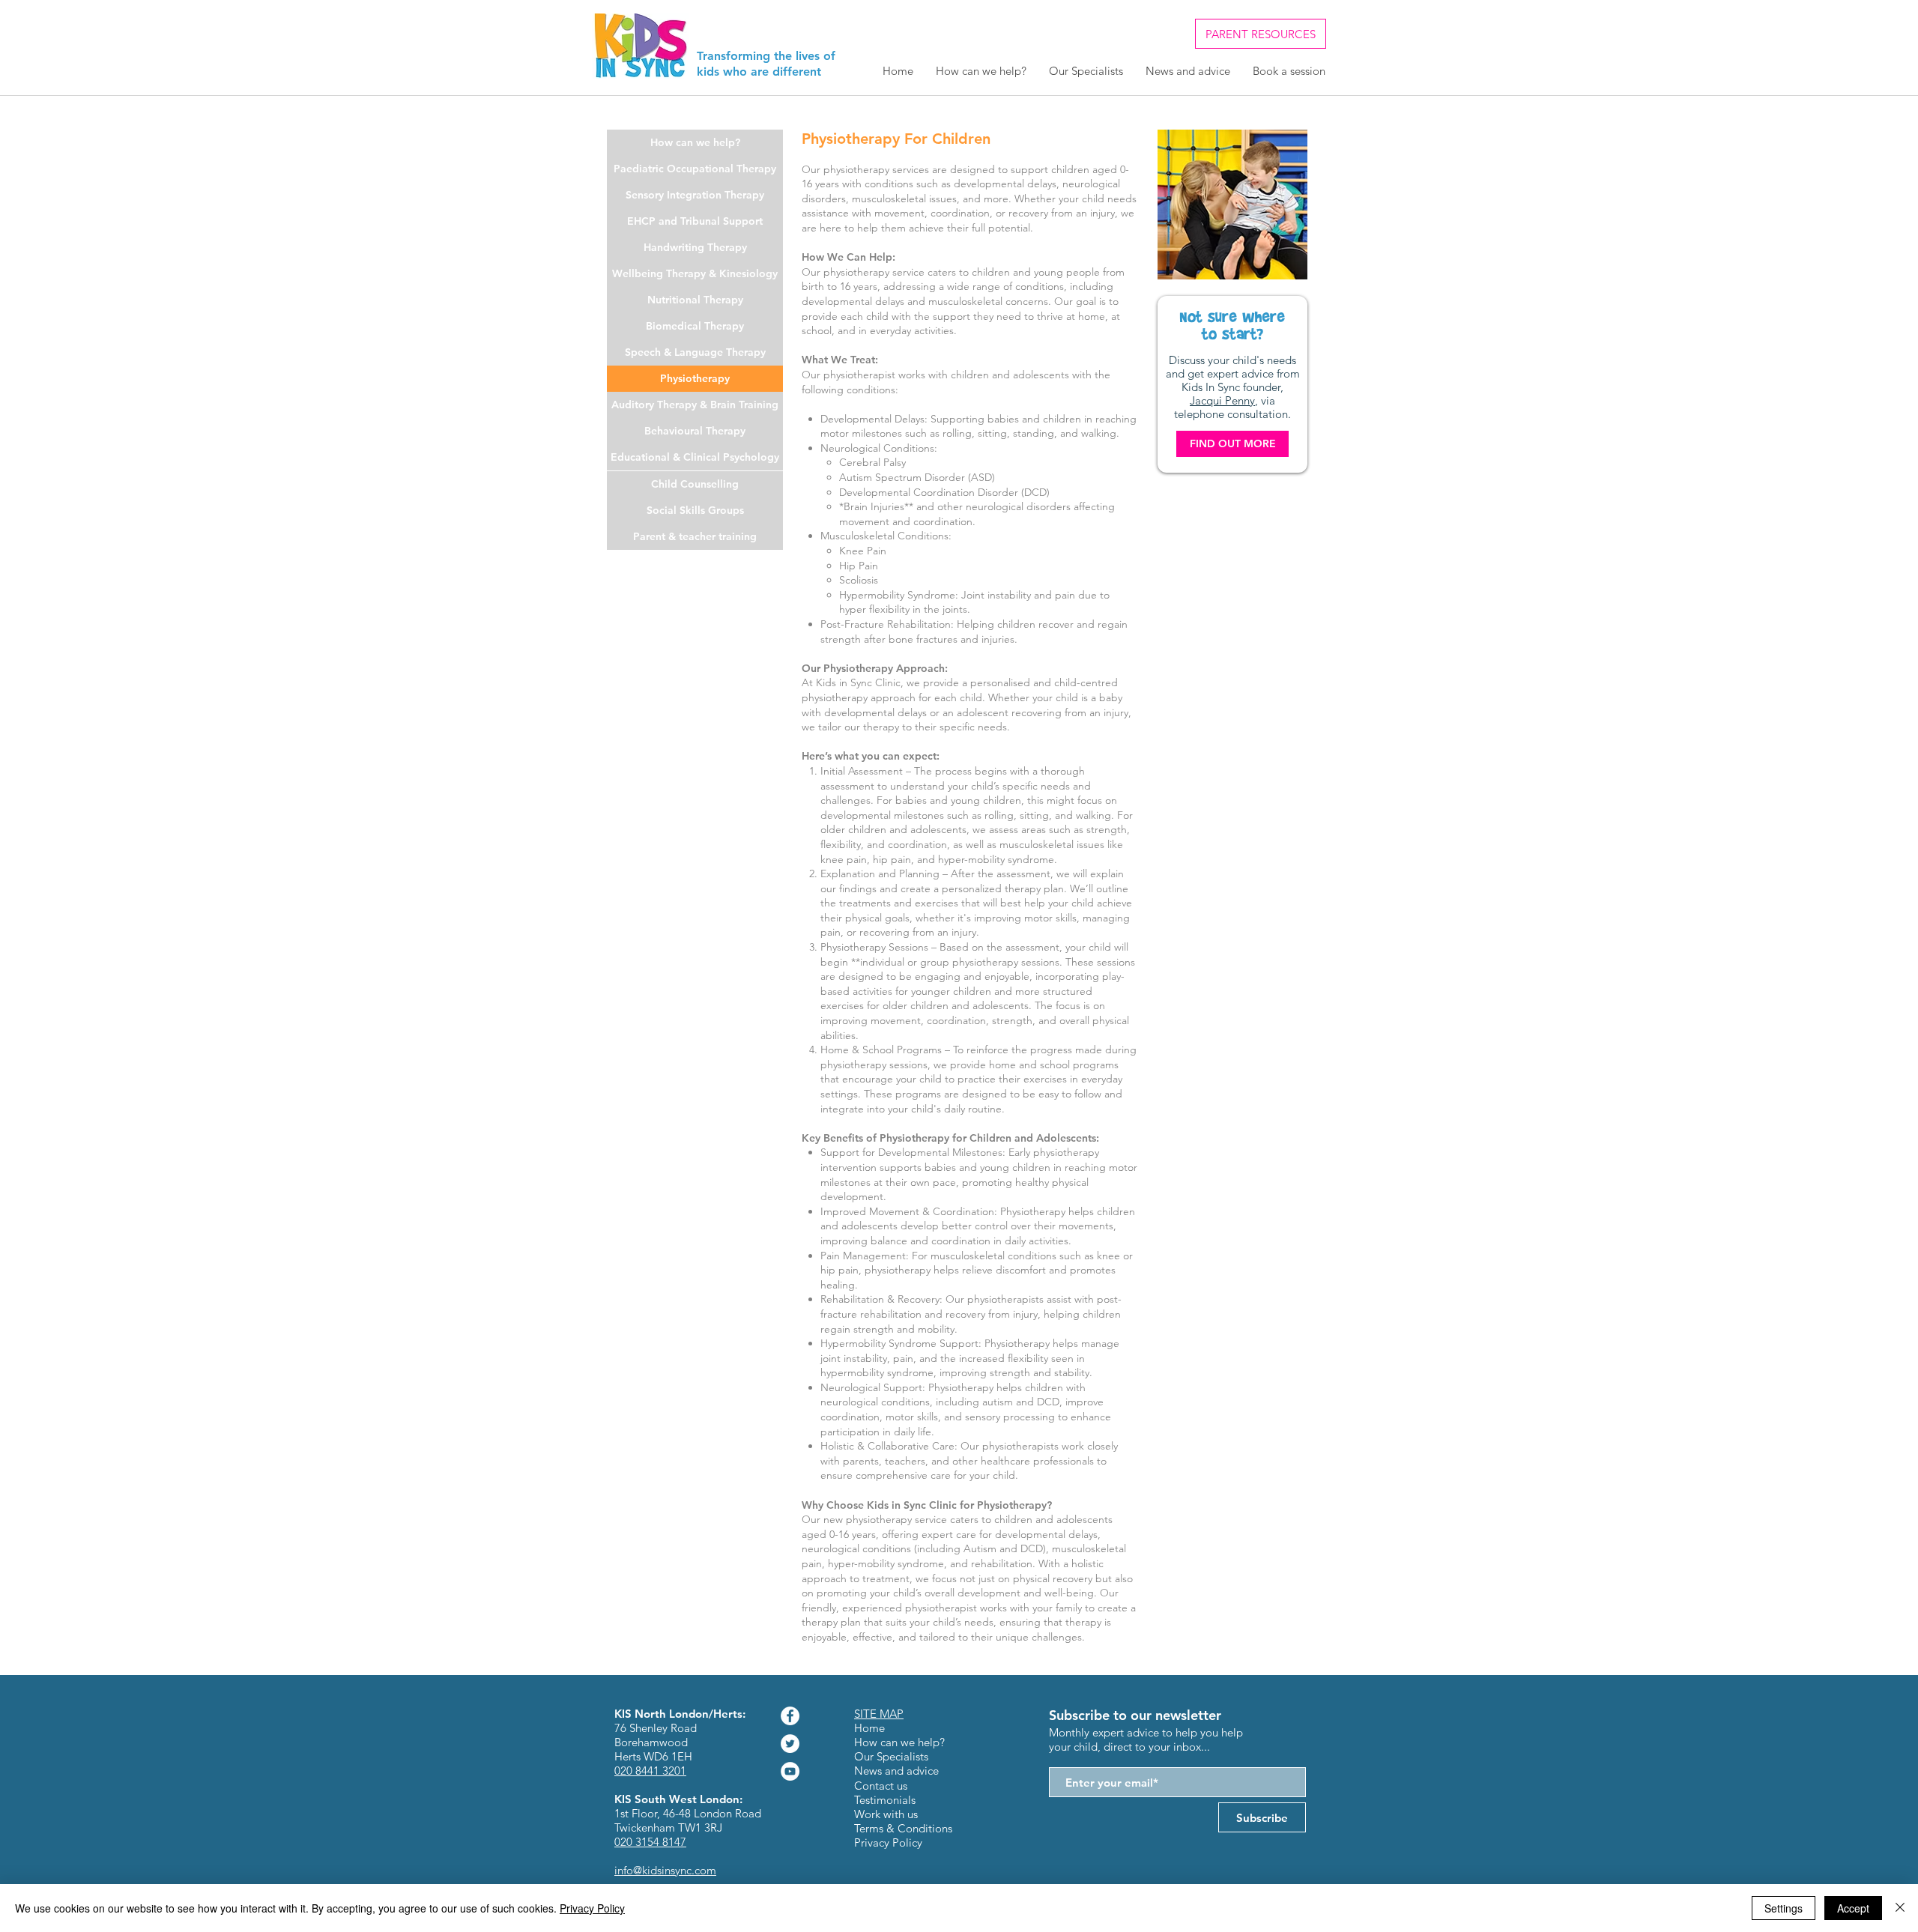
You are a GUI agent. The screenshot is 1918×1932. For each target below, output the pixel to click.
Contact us (881, 1786)
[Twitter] (790, 1744)
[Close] (1900, 1908)
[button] (695, 379)
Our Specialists (891, 1756)
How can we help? (899, 1742)
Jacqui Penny (1222, 400)
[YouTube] (790, 1771)
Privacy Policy (592, 1908)
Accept (1853, 1908)
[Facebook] (790, 1716)
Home (869, 1728)
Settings (1784, 1908)
